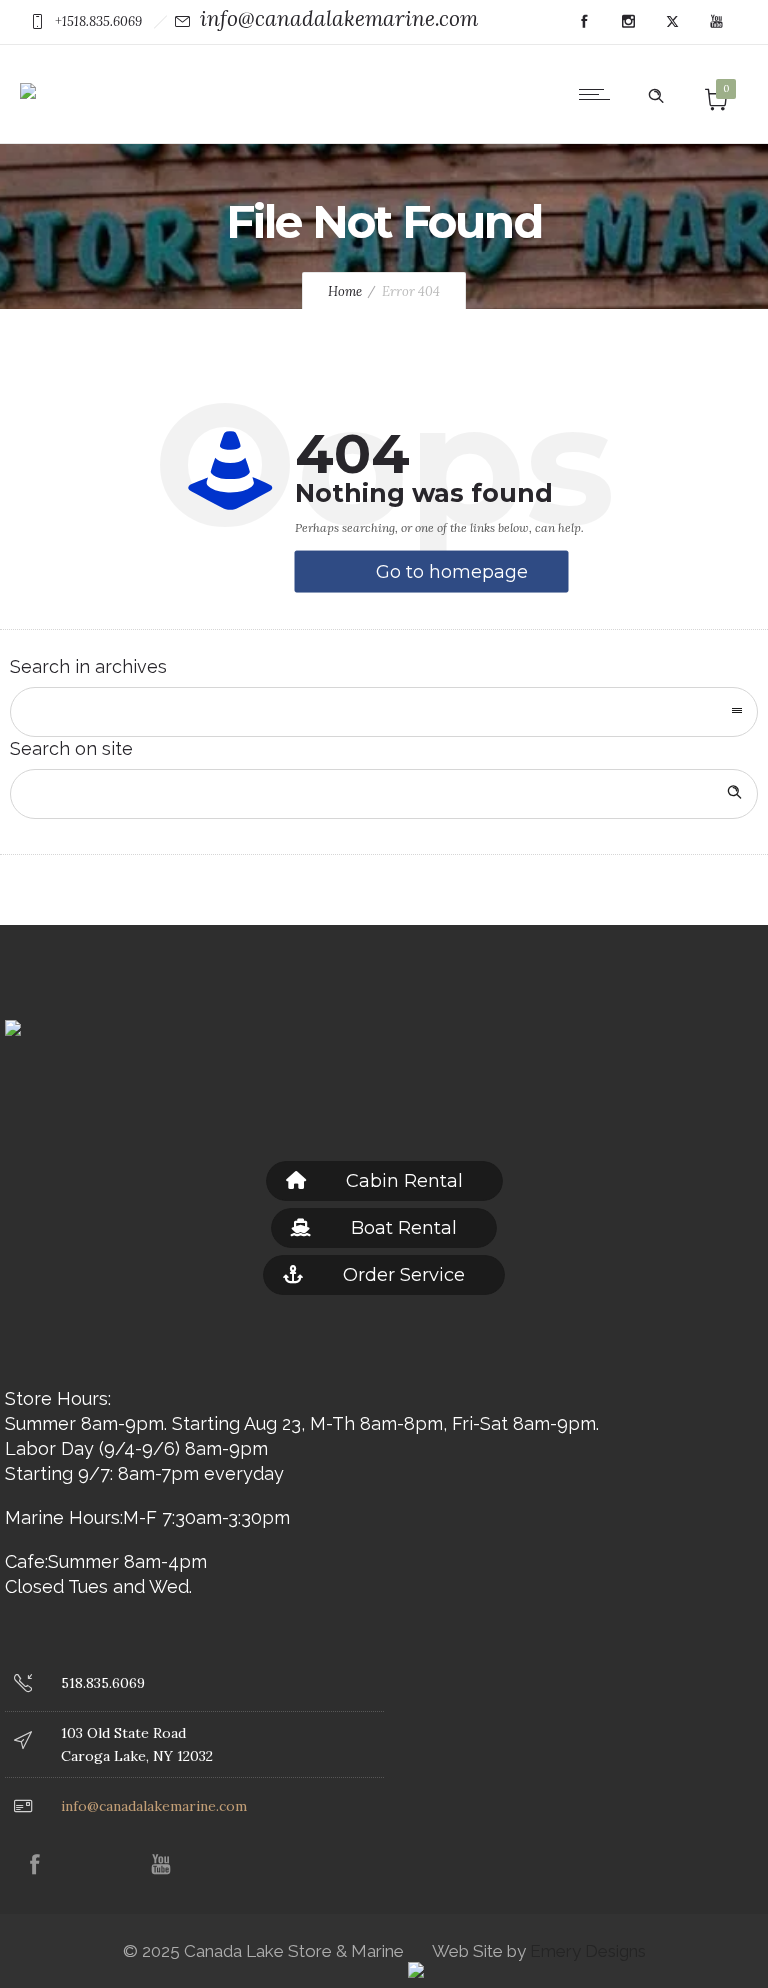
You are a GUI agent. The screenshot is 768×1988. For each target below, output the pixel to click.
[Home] (28, 76)
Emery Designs (586, 1951)
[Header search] (656, 92)
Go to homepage (452, 572)
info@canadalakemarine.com (339, 18)
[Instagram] (628, 22)
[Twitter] (672, 22)
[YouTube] (716, 22)
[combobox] (384, 712)
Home (345, 291)
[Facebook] (584, 22)
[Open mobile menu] (599, 94)
